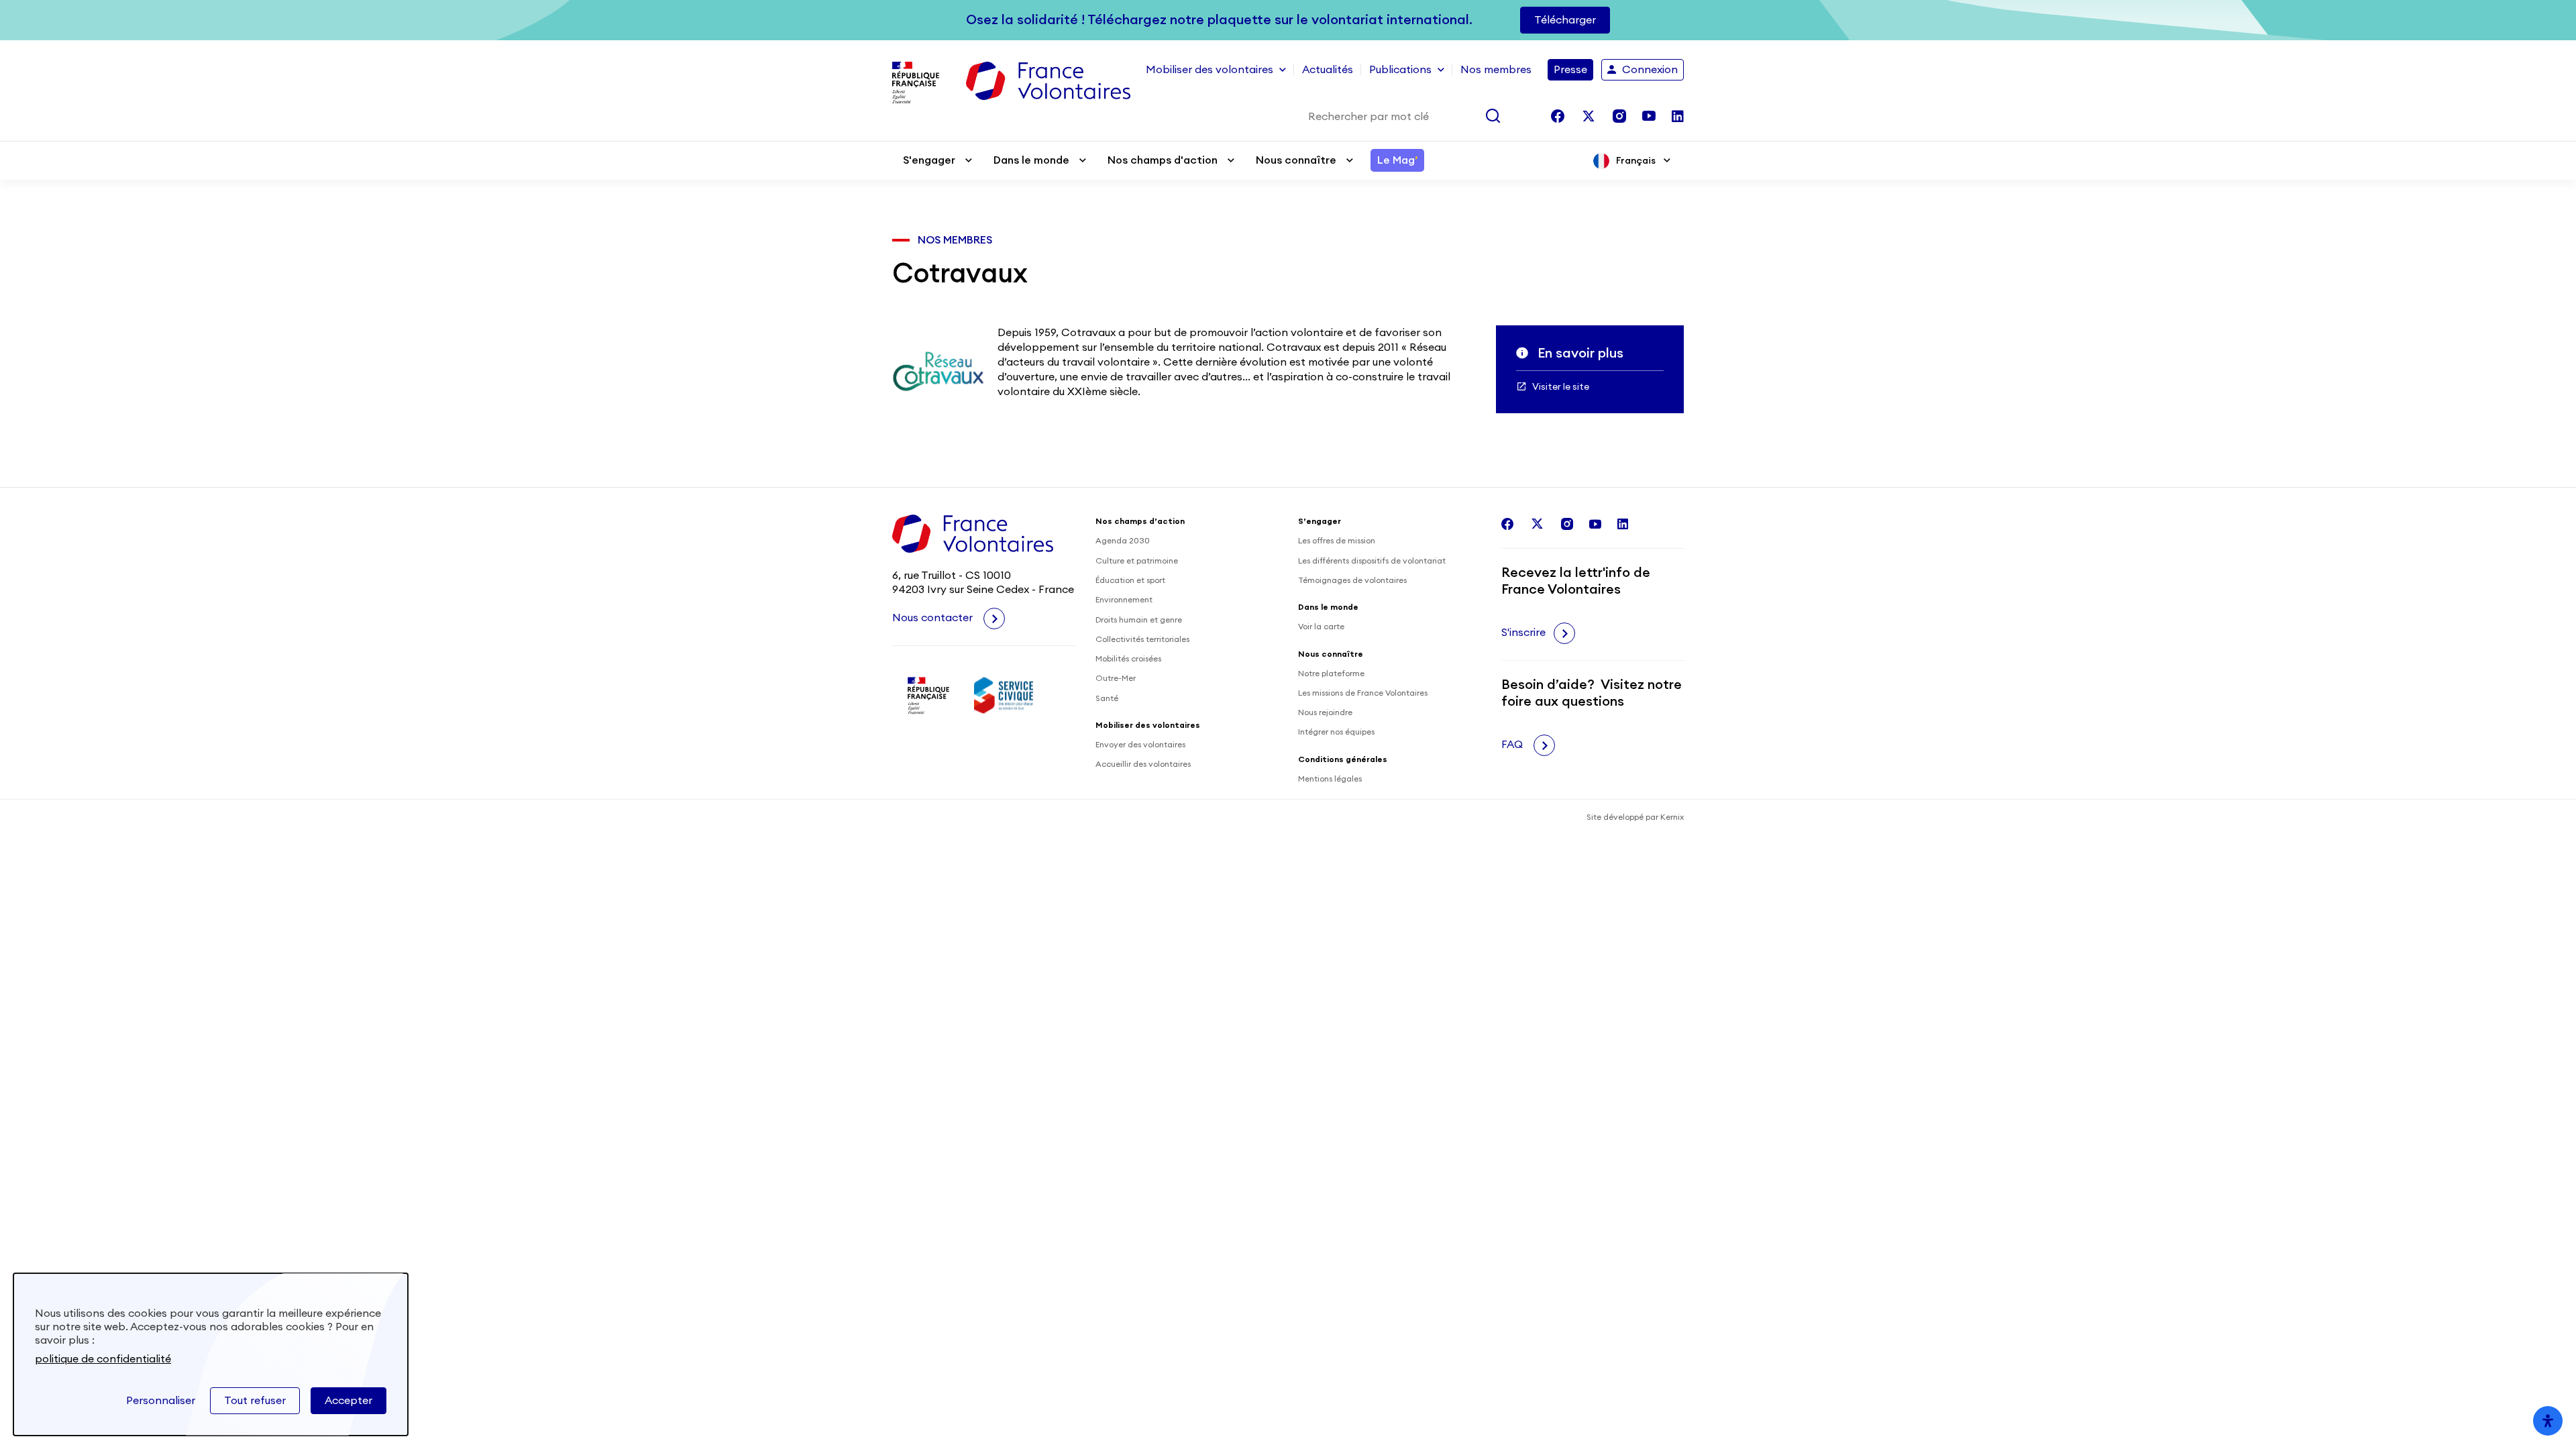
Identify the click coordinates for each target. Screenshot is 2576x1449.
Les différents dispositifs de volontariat (1372, 561)
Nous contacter (934, 618)
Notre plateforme (1331, 674)
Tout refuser (255, 1401)
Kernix (1672, 817)
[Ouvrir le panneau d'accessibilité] (2548, 1421)
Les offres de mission (1337, 541)
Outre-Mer (1116, 678)
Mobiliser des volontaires (1210, 70)
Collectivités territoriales (1142, 639)
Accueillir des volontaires (1143, 764)
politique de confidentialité (103, 1359)
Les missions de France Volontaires (1363, 693)
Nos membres (1496, 70)
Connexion (1650, 70)
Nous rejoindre (1325, 712)
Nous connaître (1296, 160)
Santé (1107, 698)
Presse (1570, 70)
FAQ (1513, 745)
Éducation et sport (1130, 580)
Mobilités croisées (1128, 659)
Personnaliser (161, 1401)
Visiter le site (1561, 387)
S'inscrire (1523, 633)
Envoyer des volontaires (1140, 745)
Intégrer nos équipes (1336, 732)
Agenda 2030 (1123, 541)
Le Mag (1397, 160)
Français (1636, 161)
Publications (1400, 70)
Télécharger (1565, 20)
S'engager (929, 160)
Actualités (1328, 70)
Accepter (348, 1401)
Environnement (1124, 600)
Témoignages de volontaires (1352, 580)
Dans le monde (1031, 160)
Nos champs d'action (1163, 160)
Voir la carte (1321, 627)
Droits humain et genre (1139, 620)
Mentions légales (1330, 779)
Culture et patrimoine (1137, 561)
